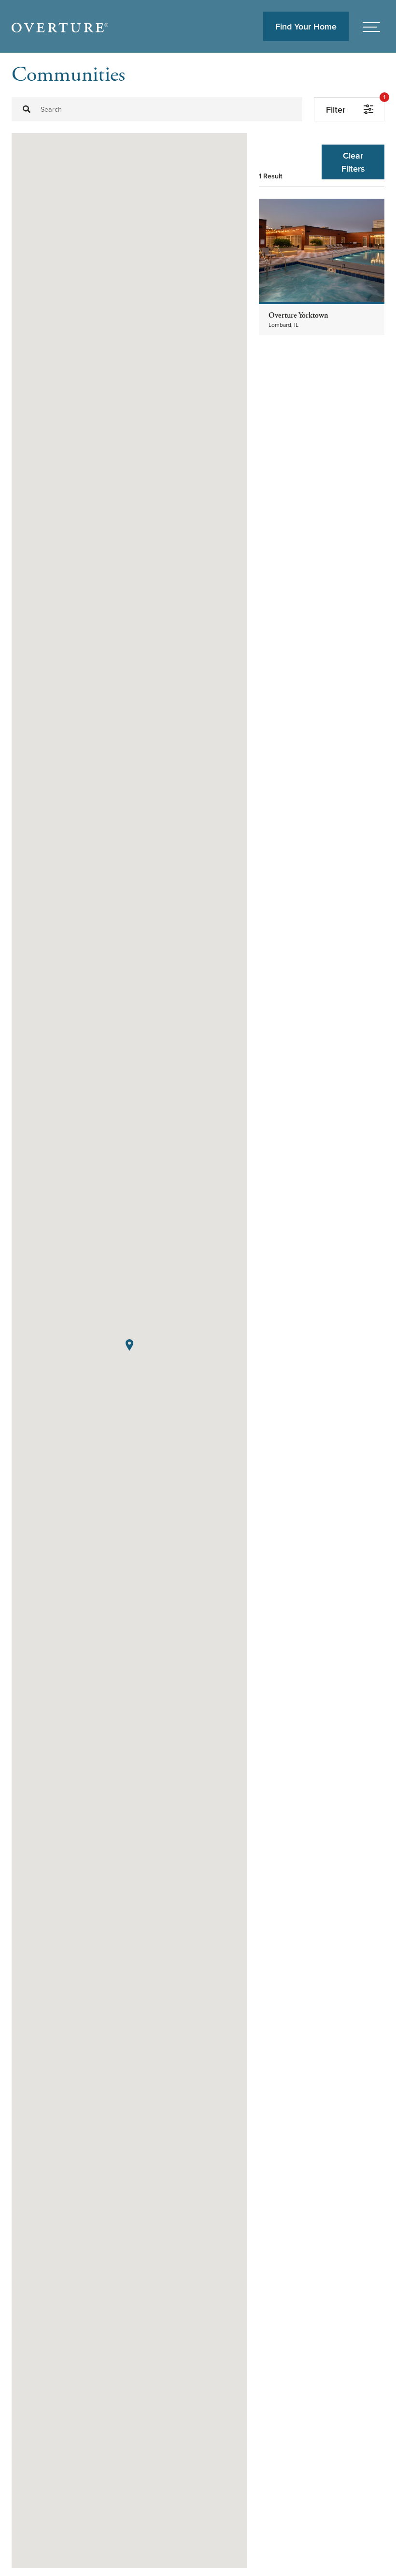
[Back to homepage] (60, 27)
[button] (129, 1345)
